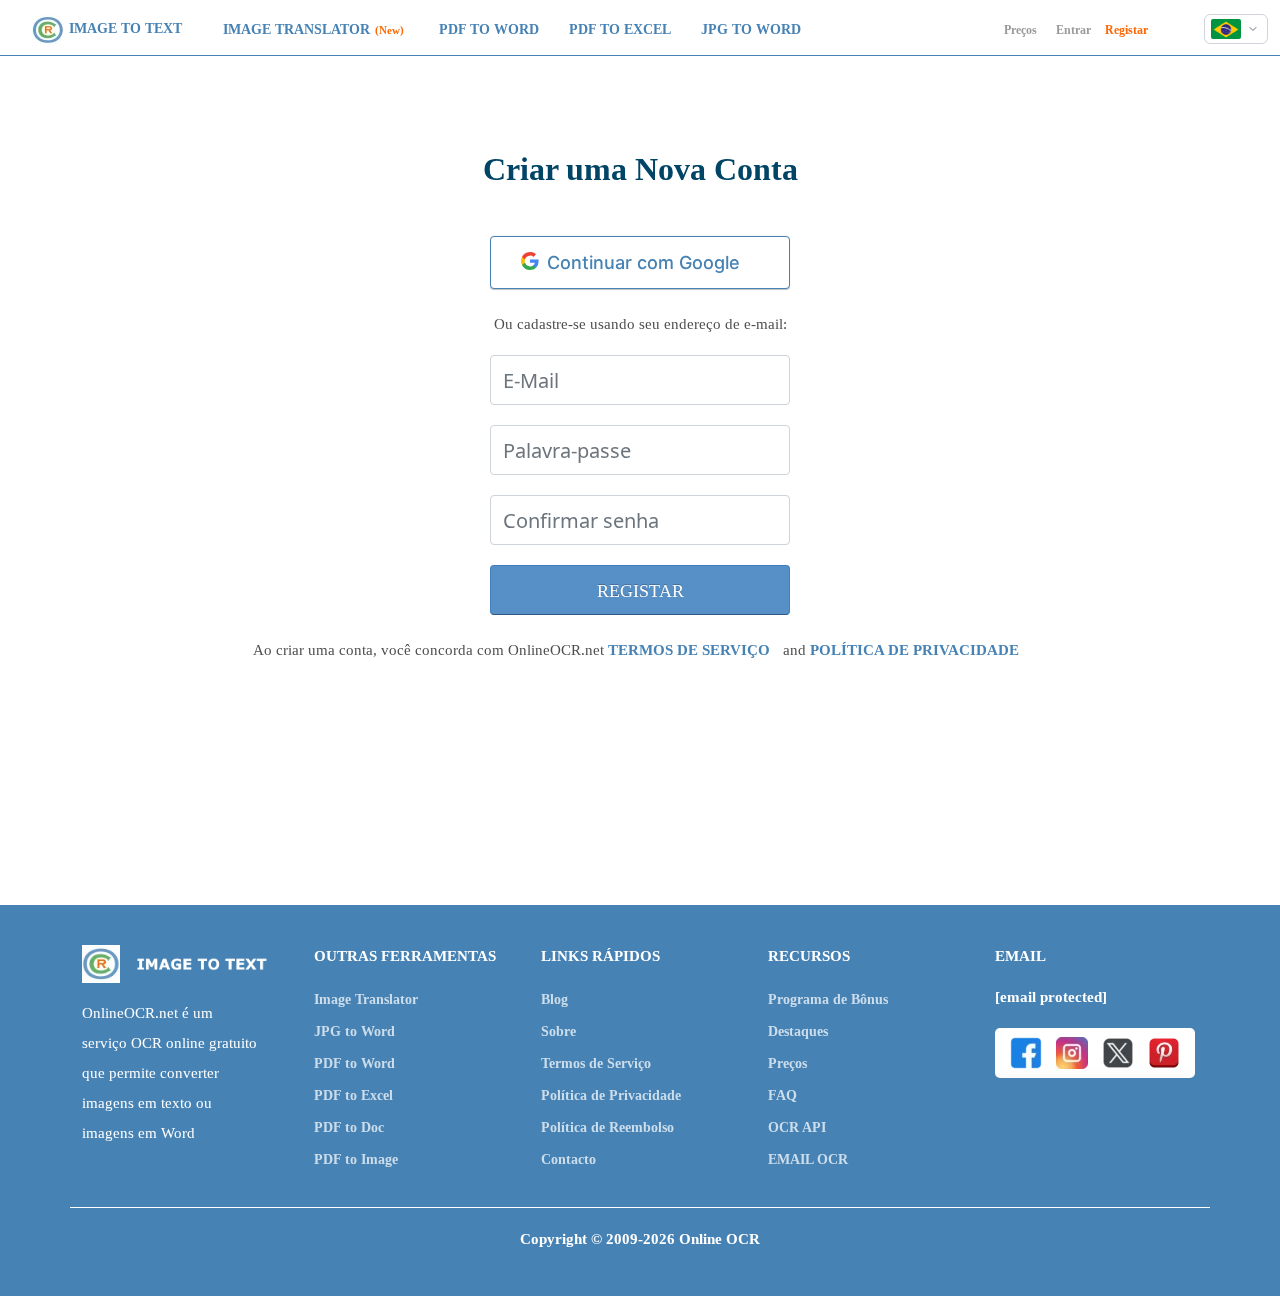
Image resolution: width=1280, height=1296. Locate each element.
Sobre (558, 1031)
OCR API (797, 1127)
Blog (554, 999)
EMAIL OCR (808, 1159)
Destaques (798, 1031)
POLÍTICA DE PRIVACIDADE (914, 650)
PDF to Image (356, 1159)
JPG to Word (751, 29)
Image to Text (125, 28)
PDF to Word (489, 29)
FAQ (782, 1095)
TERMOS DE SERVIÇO (689, 650)
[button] (1236, 29)
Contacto (568, 1159)
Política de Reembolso (607, 1127)
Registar (1126, 30)
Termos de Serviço (596, 1063)
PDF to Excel (620, 29)
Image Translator (296, 29)
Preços (1020, 30)
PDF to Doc (349, 1127)
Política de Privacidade (611, 1095)
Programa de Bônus (828, 999)
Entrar (1073, 30)
